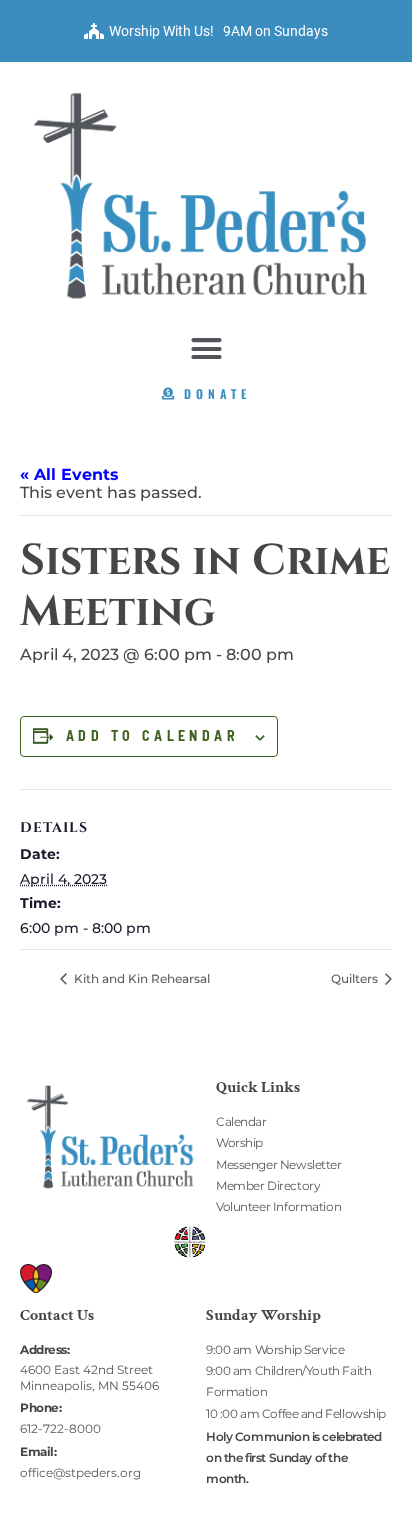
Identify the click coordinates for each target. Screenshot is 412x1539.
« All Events (69, 474)
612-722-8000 (60, 1428)
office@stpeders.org (80, 1472)
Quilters (356, 978)
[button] (206, 349)
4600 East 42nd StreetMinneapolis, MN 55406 (89, 1377)
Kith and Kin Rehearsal (140, 978)
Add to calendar (152, 736)
